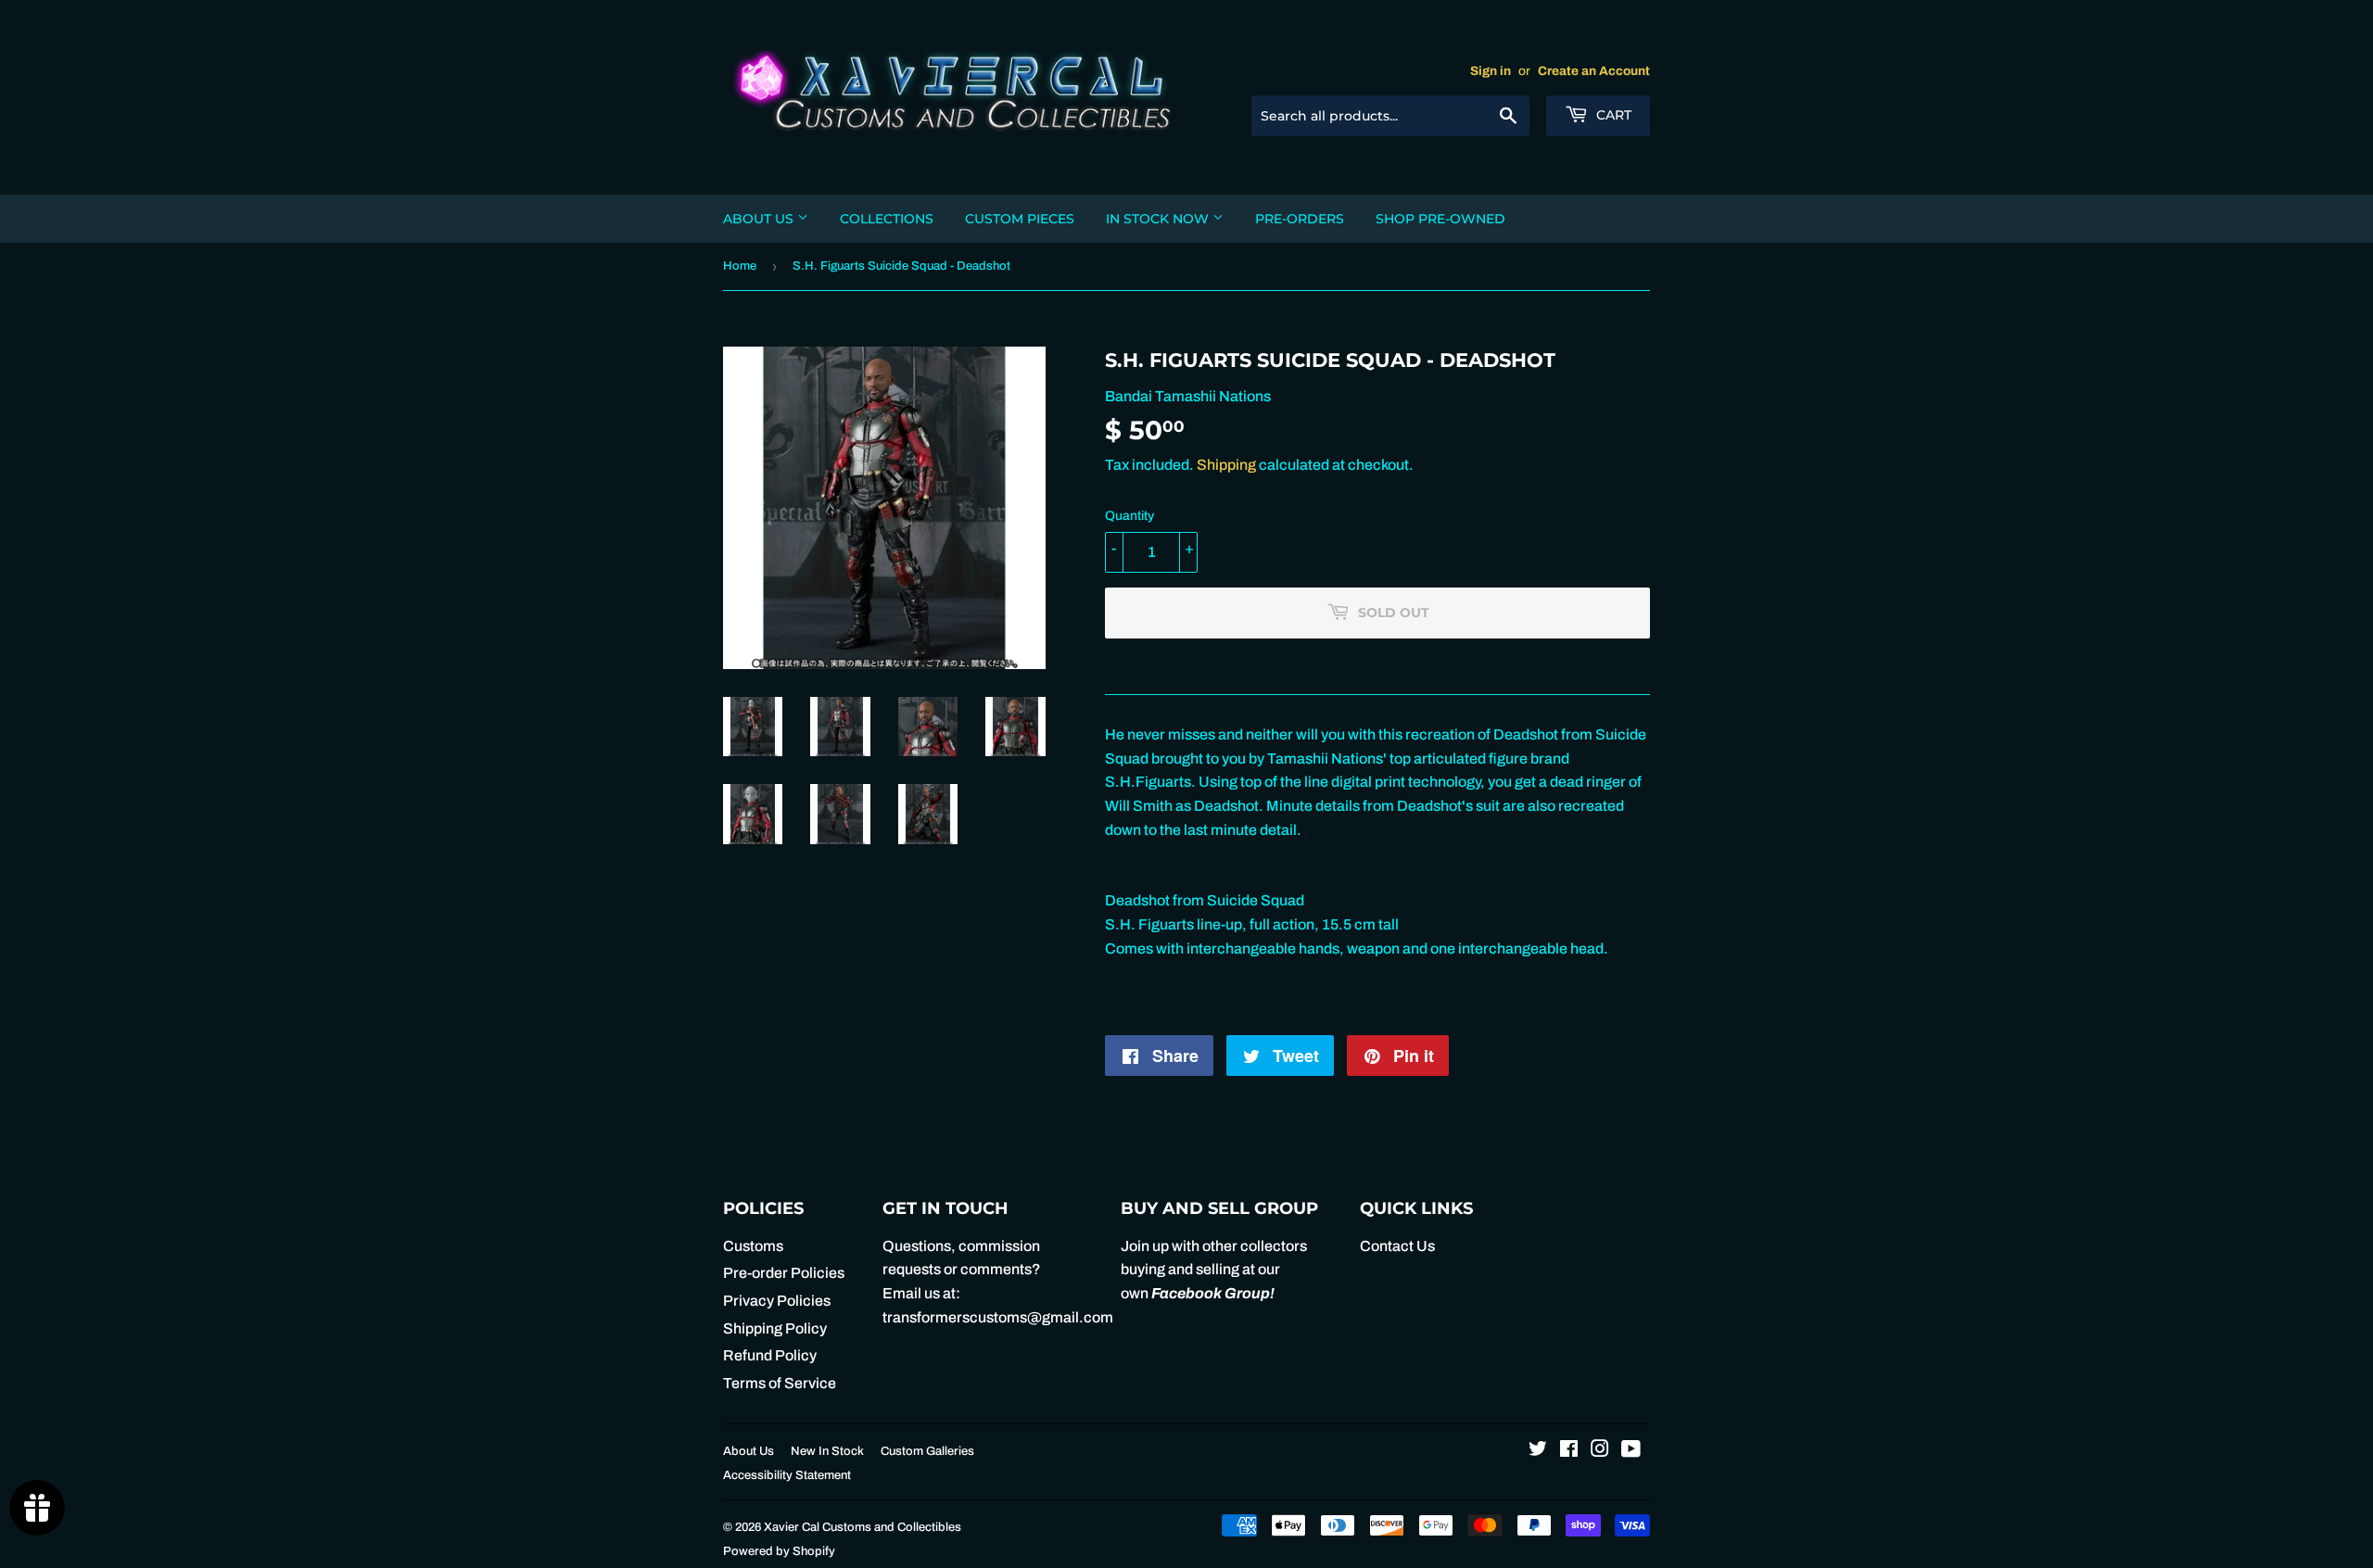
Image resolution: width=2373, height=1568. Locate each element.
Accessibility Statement (787, 1475)
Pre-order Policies (784, 1273)
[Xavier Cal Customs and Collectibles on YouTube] (1631, 1451)
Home (740, 266)
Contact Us (1397, 1246)
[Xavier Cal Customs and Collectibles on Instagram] (1600, 1451)
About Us (760, 219)
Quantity (1129, 516)
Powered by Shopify (779, 1551)
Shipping (1226, 465)
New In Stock (827, 1451)
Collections (887, 219)
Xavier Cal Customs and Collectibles (863, 1527)
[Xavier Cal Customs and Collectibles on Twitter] (1538, 1451)
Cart (1612, 115)
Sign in (1491, 71)
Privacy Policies (777, 1301)
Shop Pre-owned (1440, 219)
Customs (753, 1246)
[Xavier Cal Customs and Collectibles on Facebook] (1569, 1451)
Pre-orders (1300, 219)
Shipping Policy (775, 1328)
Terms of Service (780, 1383)
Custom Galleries (927, 1451)
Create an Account (1594, 71)
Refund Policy (770, 1355)
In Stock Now (1159, 219)
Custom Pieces (1020, 219)
